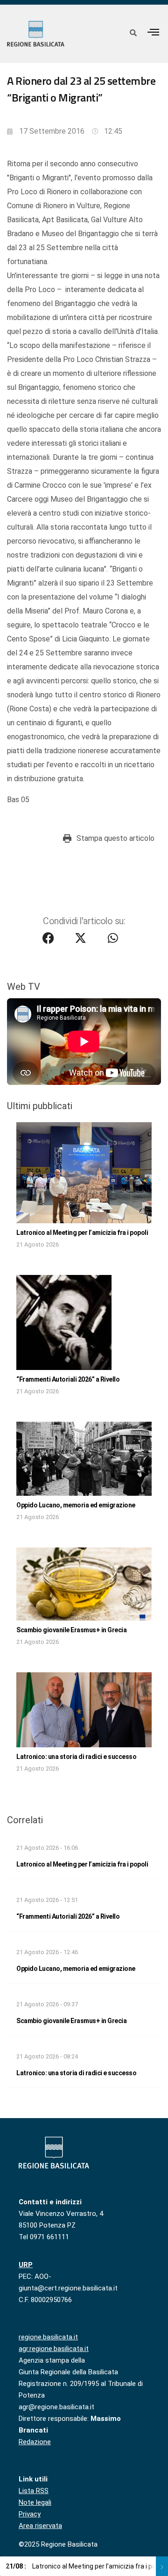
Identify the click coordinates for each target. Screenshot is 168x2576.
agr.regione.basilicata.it (54, 2349)
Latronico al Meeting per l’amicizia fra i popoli (82, 1233)
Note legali (35, 2502)
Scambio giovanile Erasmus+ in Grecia (71, 1630)
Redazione (35, 2442)
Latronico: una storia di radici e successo (76, 1757)
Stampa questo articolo (115, 838)
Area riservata (40, 2526)
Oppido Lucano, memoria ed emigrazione (76, 1505)
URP (26, 2265)
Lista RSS (34, 2491)
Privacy (30, 2514)
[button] (154, 32)
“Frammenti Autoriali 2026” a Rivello (68, 1379)
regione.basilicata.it (48, 2337)
